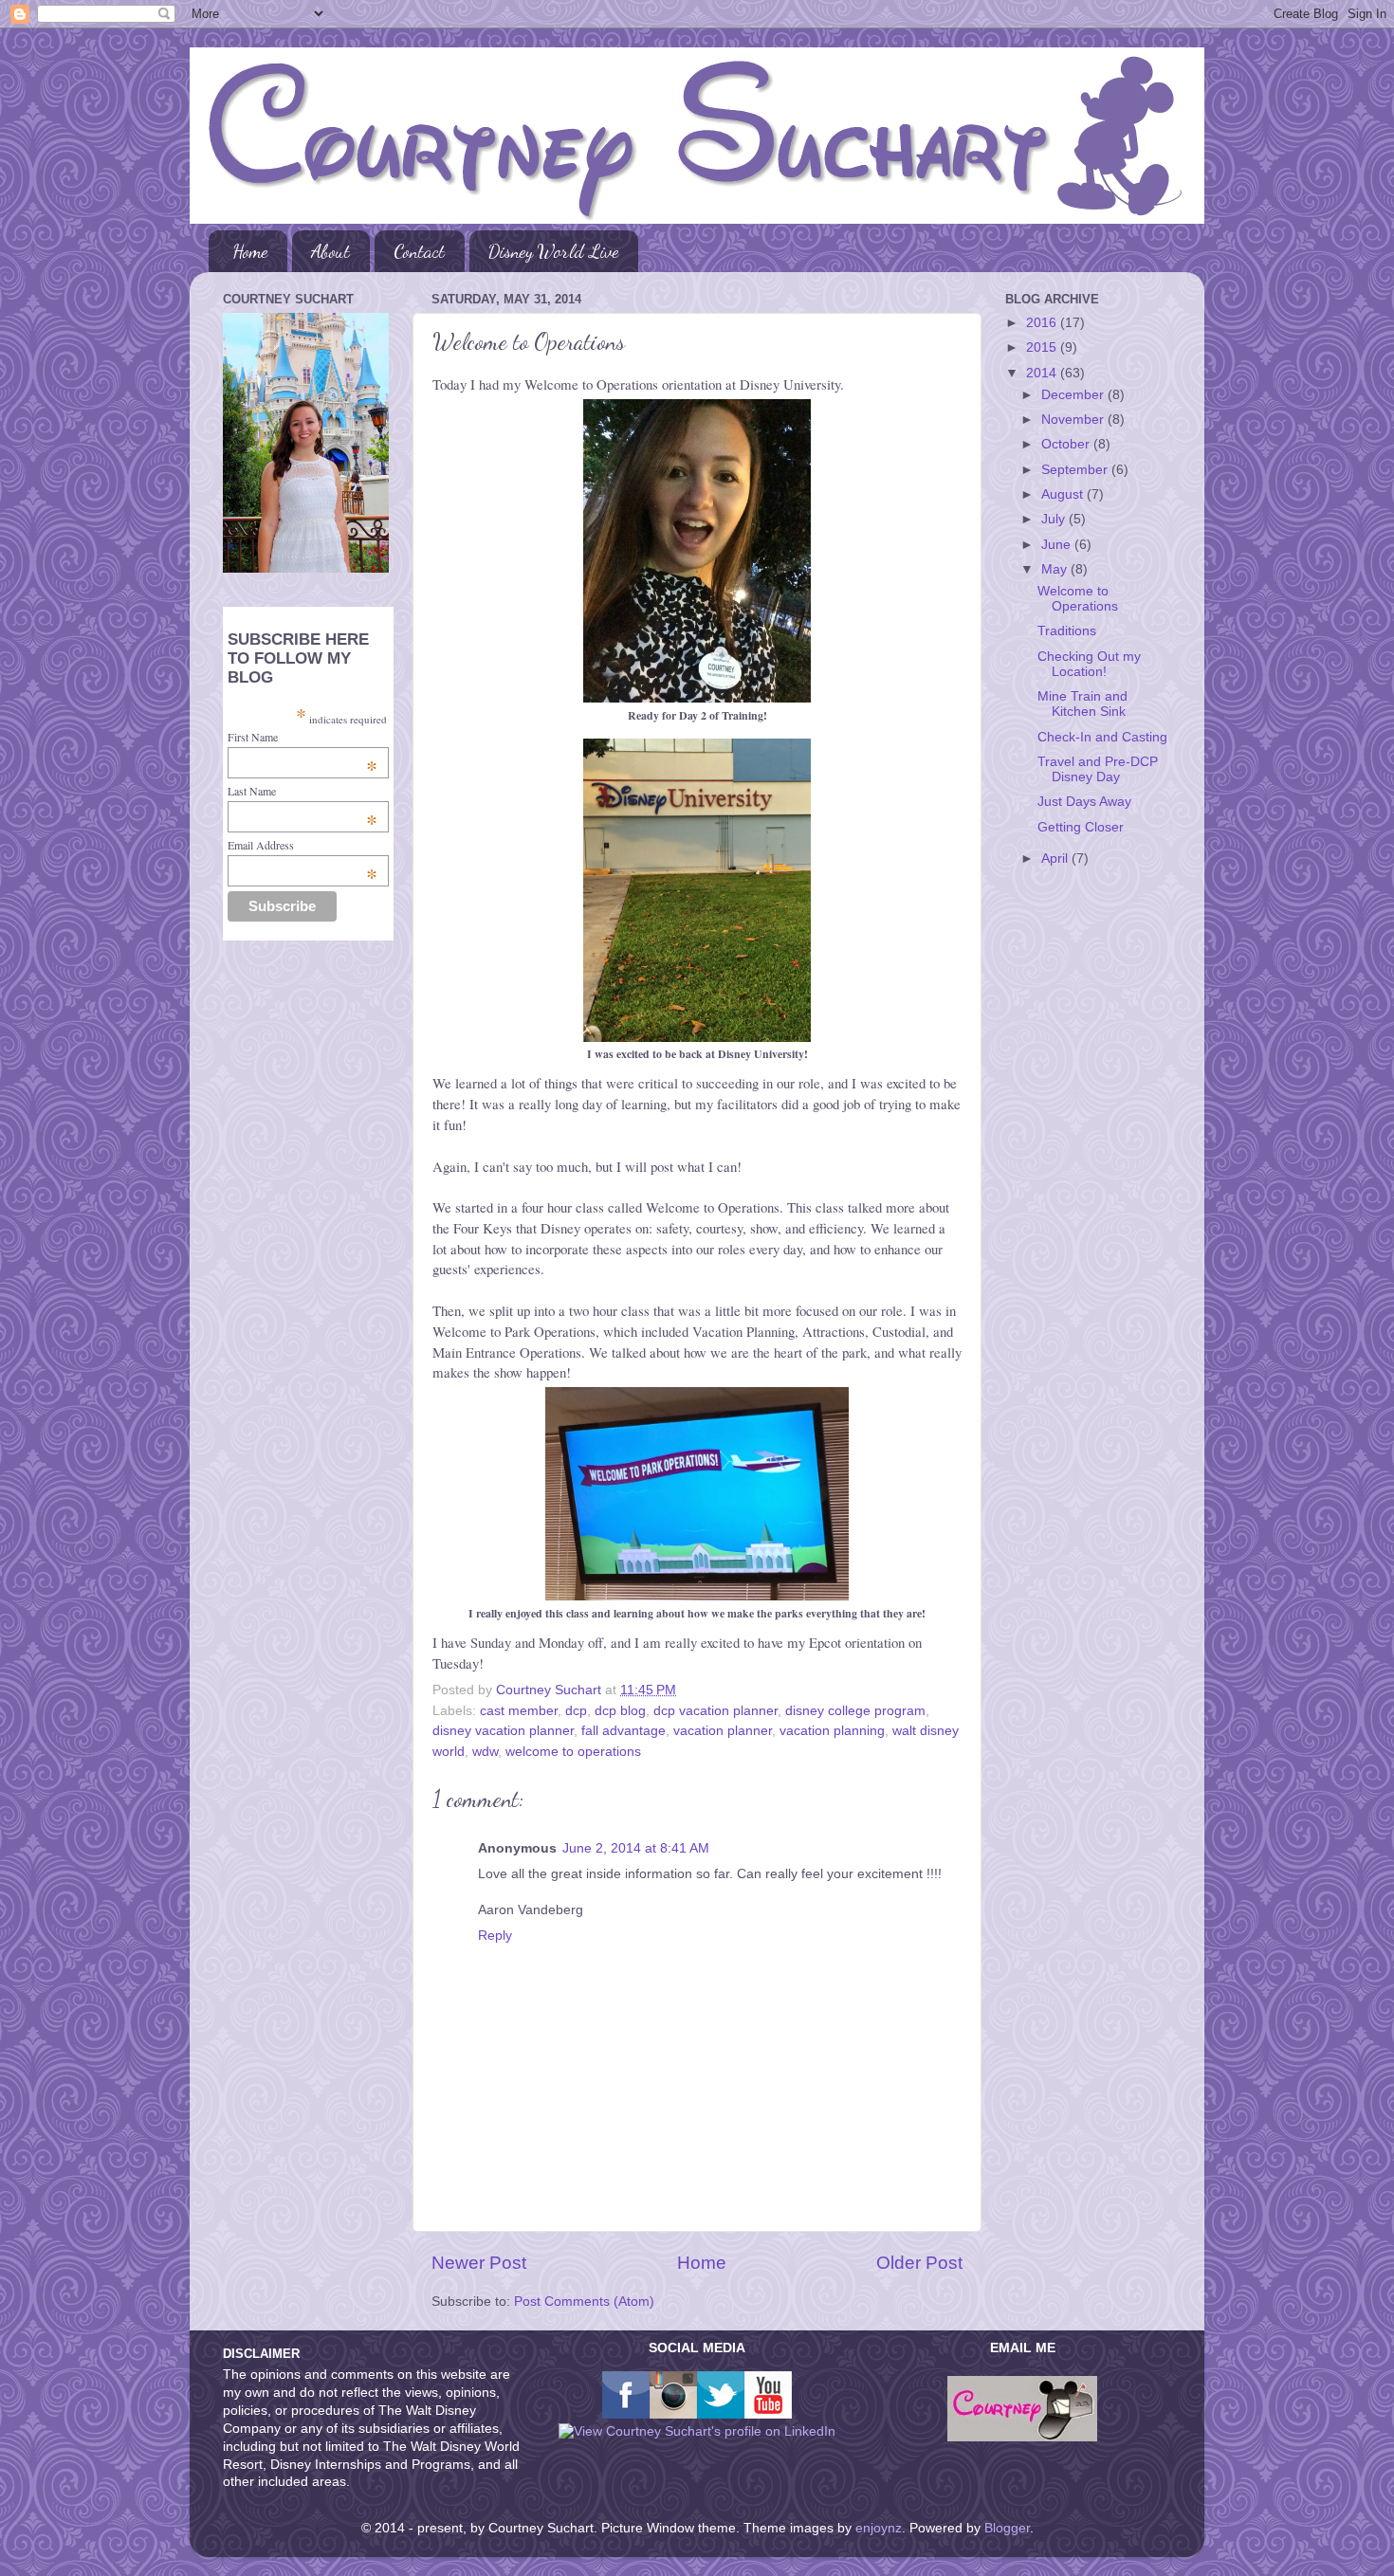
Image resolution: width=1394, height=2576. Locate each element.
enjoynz (879, 2528)
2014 (1043, 373)
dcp (576, 1711)
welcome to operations (573, 1752)
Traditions (1067, 631)
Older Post (919, 2263)
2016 (1043, 323)
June (1058, 545)
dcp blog (620, 1711)
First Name (303, 737)
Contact (419, 251)
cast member (519, 1711)
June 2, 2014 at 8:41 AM (636, 1848)
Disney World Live (553, 251)
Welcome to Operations (1078, 599)
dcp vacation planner (715, 1711)
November (1074, 420)
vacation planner (723, 1731)
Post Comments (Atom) (584, 2302)
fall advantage (624, 1731)
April (1056, 859)
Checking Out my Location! (1089, 664)
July (1055, 519)
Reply (495, 1936)
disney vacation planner (503, 1731)
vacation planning (832, 1731)
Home (250, 251)
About (330, 251)
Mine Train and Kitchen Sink (1082, 704)
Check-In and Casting (1102, 737)
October (1067, 444)
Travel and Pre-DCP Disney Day (1098, 769)
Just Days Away (1084, 802)
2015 (1043, 347)
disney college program (855, 1711)
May (1056, 569)
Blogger (1007, 2528)
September (1076, 470)
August (1064, 494)
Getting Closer (1081, 827)
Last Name (303, 791)
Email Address (303, 845)
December (1074, 395)
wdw (485, 1752)
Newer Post (479, 2263)
